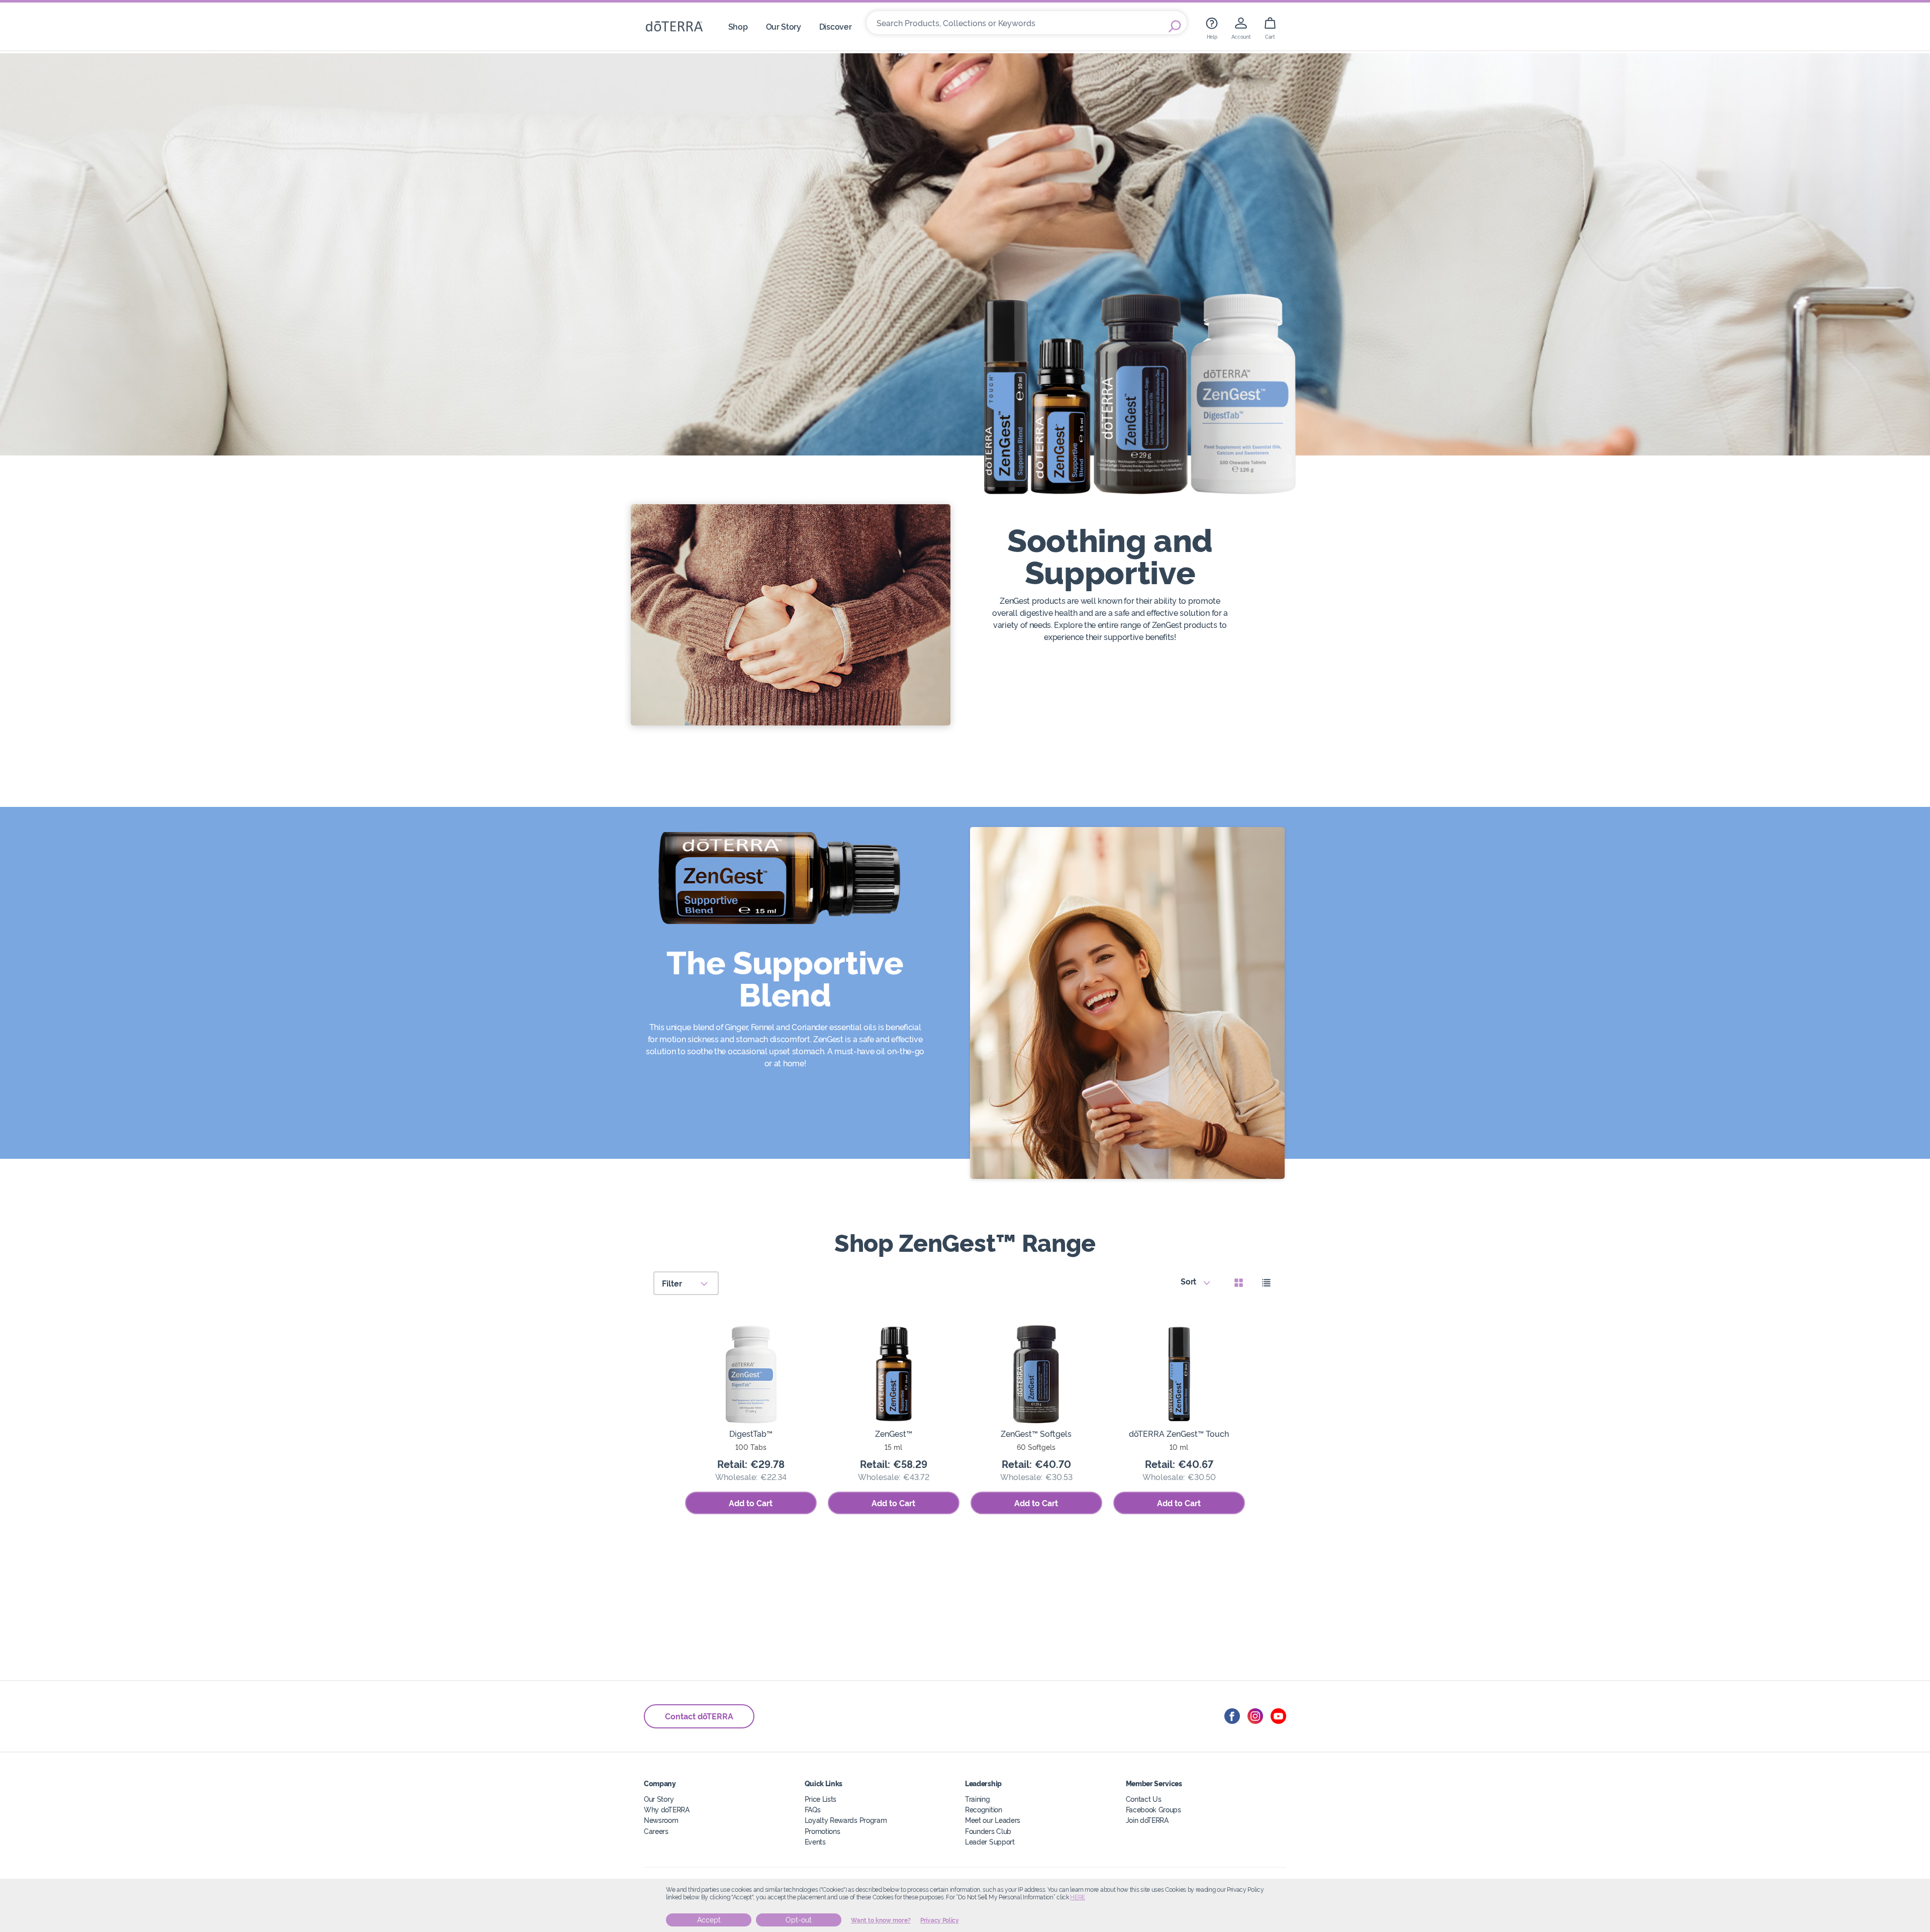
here (1078, 1897)
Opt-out (799, 1920)
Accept (709, 1920)
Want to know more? (881, 1920)
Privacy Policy (940, 1920)
